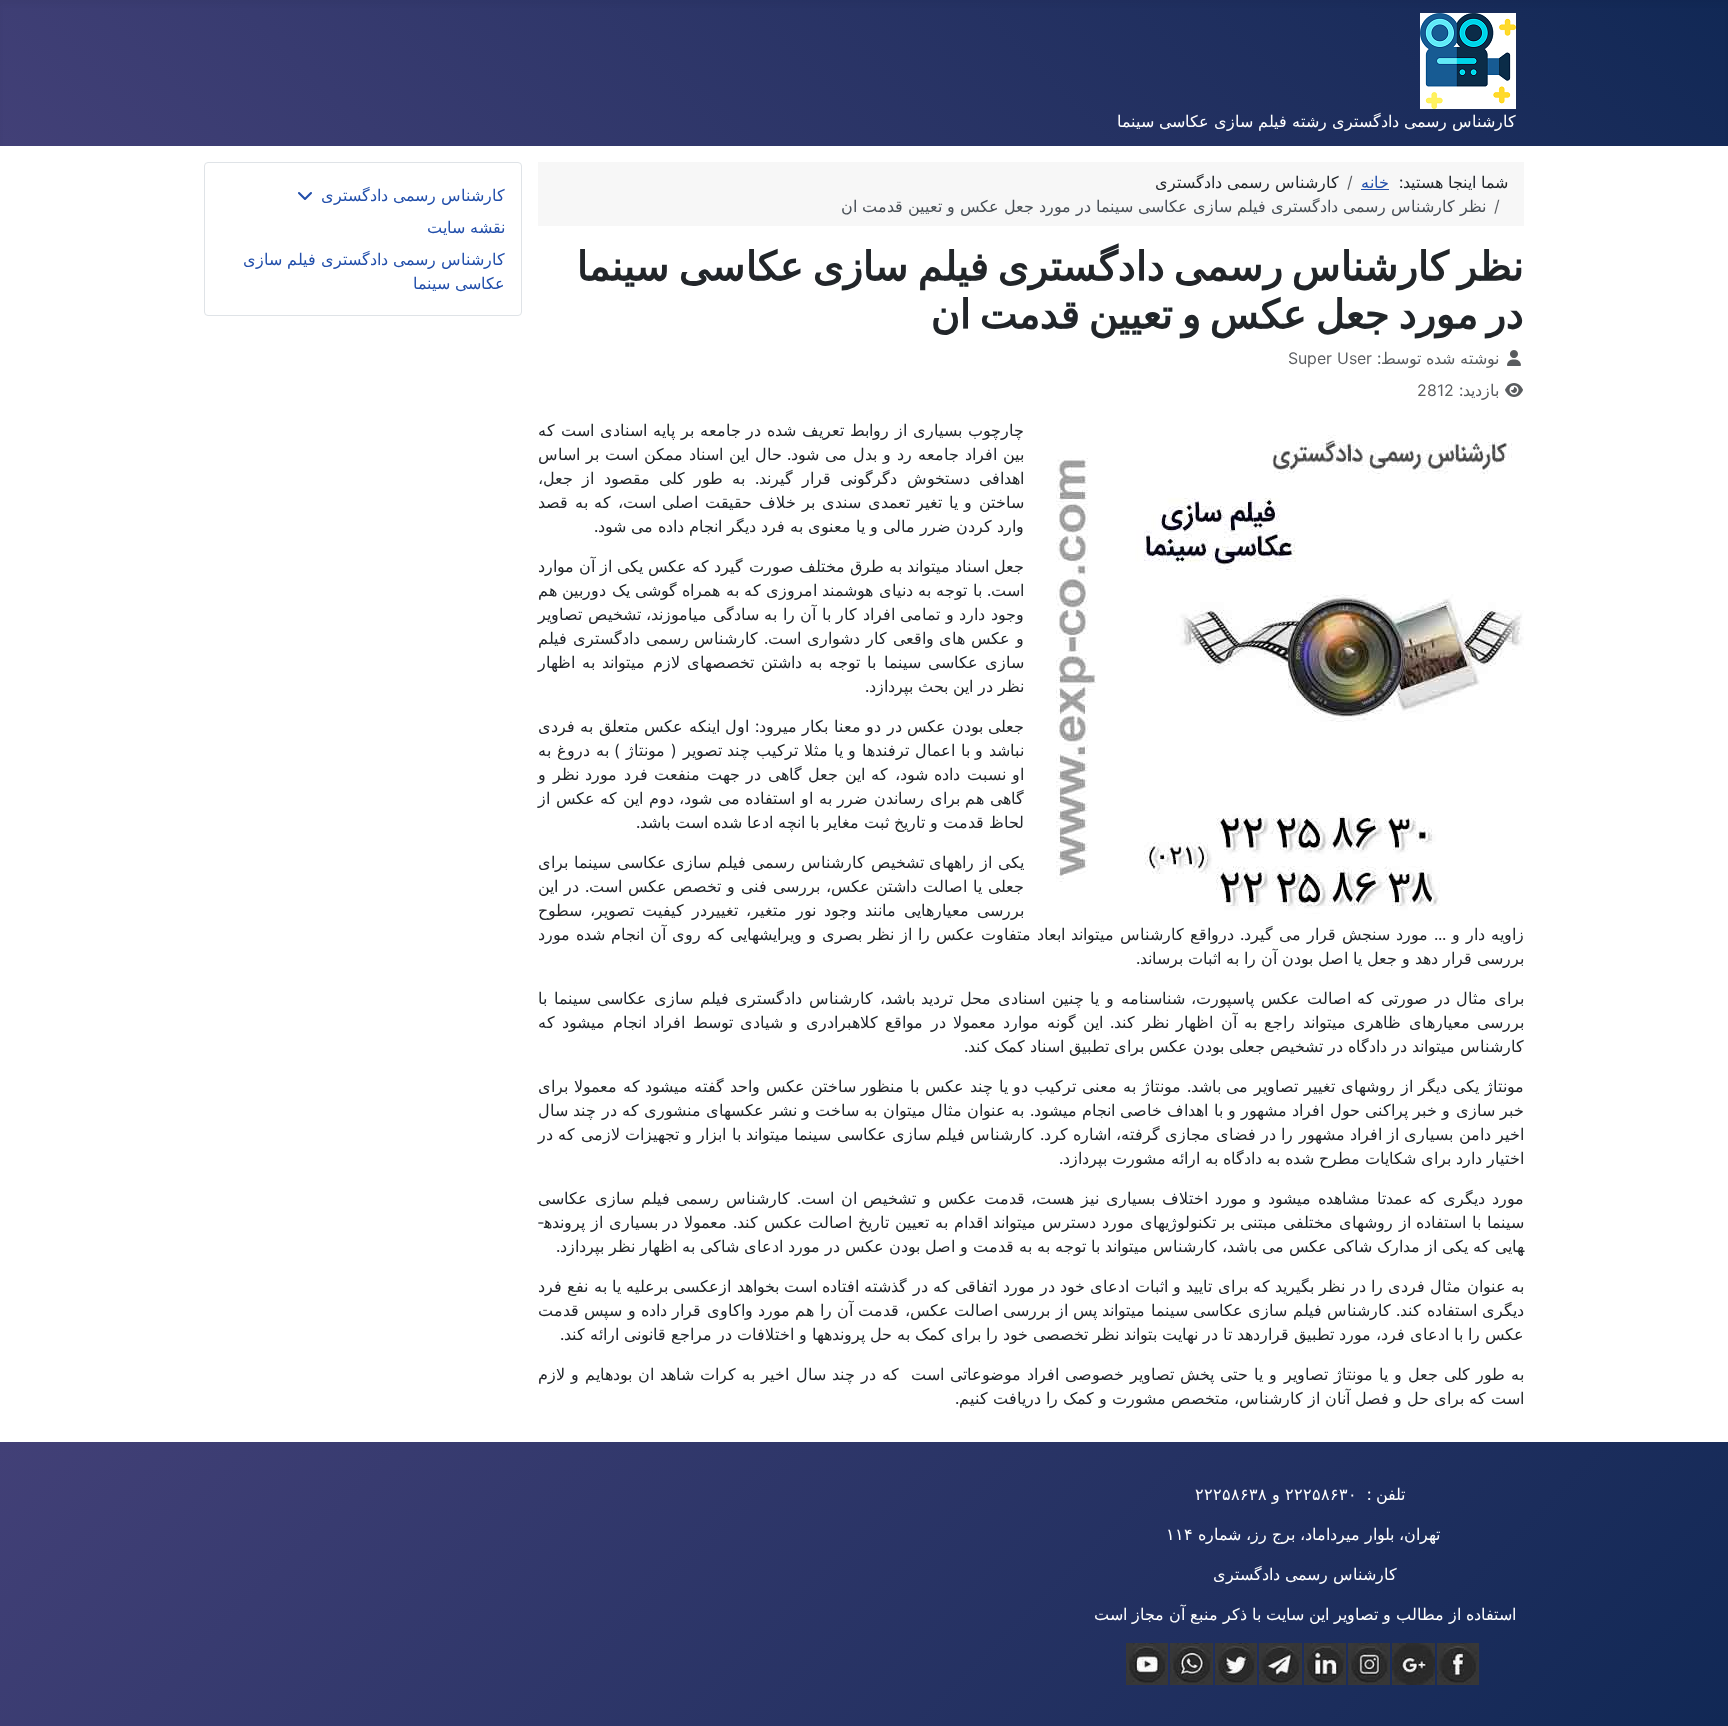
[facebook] (1458, 1664)
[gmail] (1413, 1664)
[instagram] (1369, 1664)
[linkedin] (1325, 1664)
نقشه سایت (466, 227)
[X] (1236, 1664)
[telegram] (1280, 1664)
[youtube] (1147, 1664)
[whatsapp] (1191, 1664)
